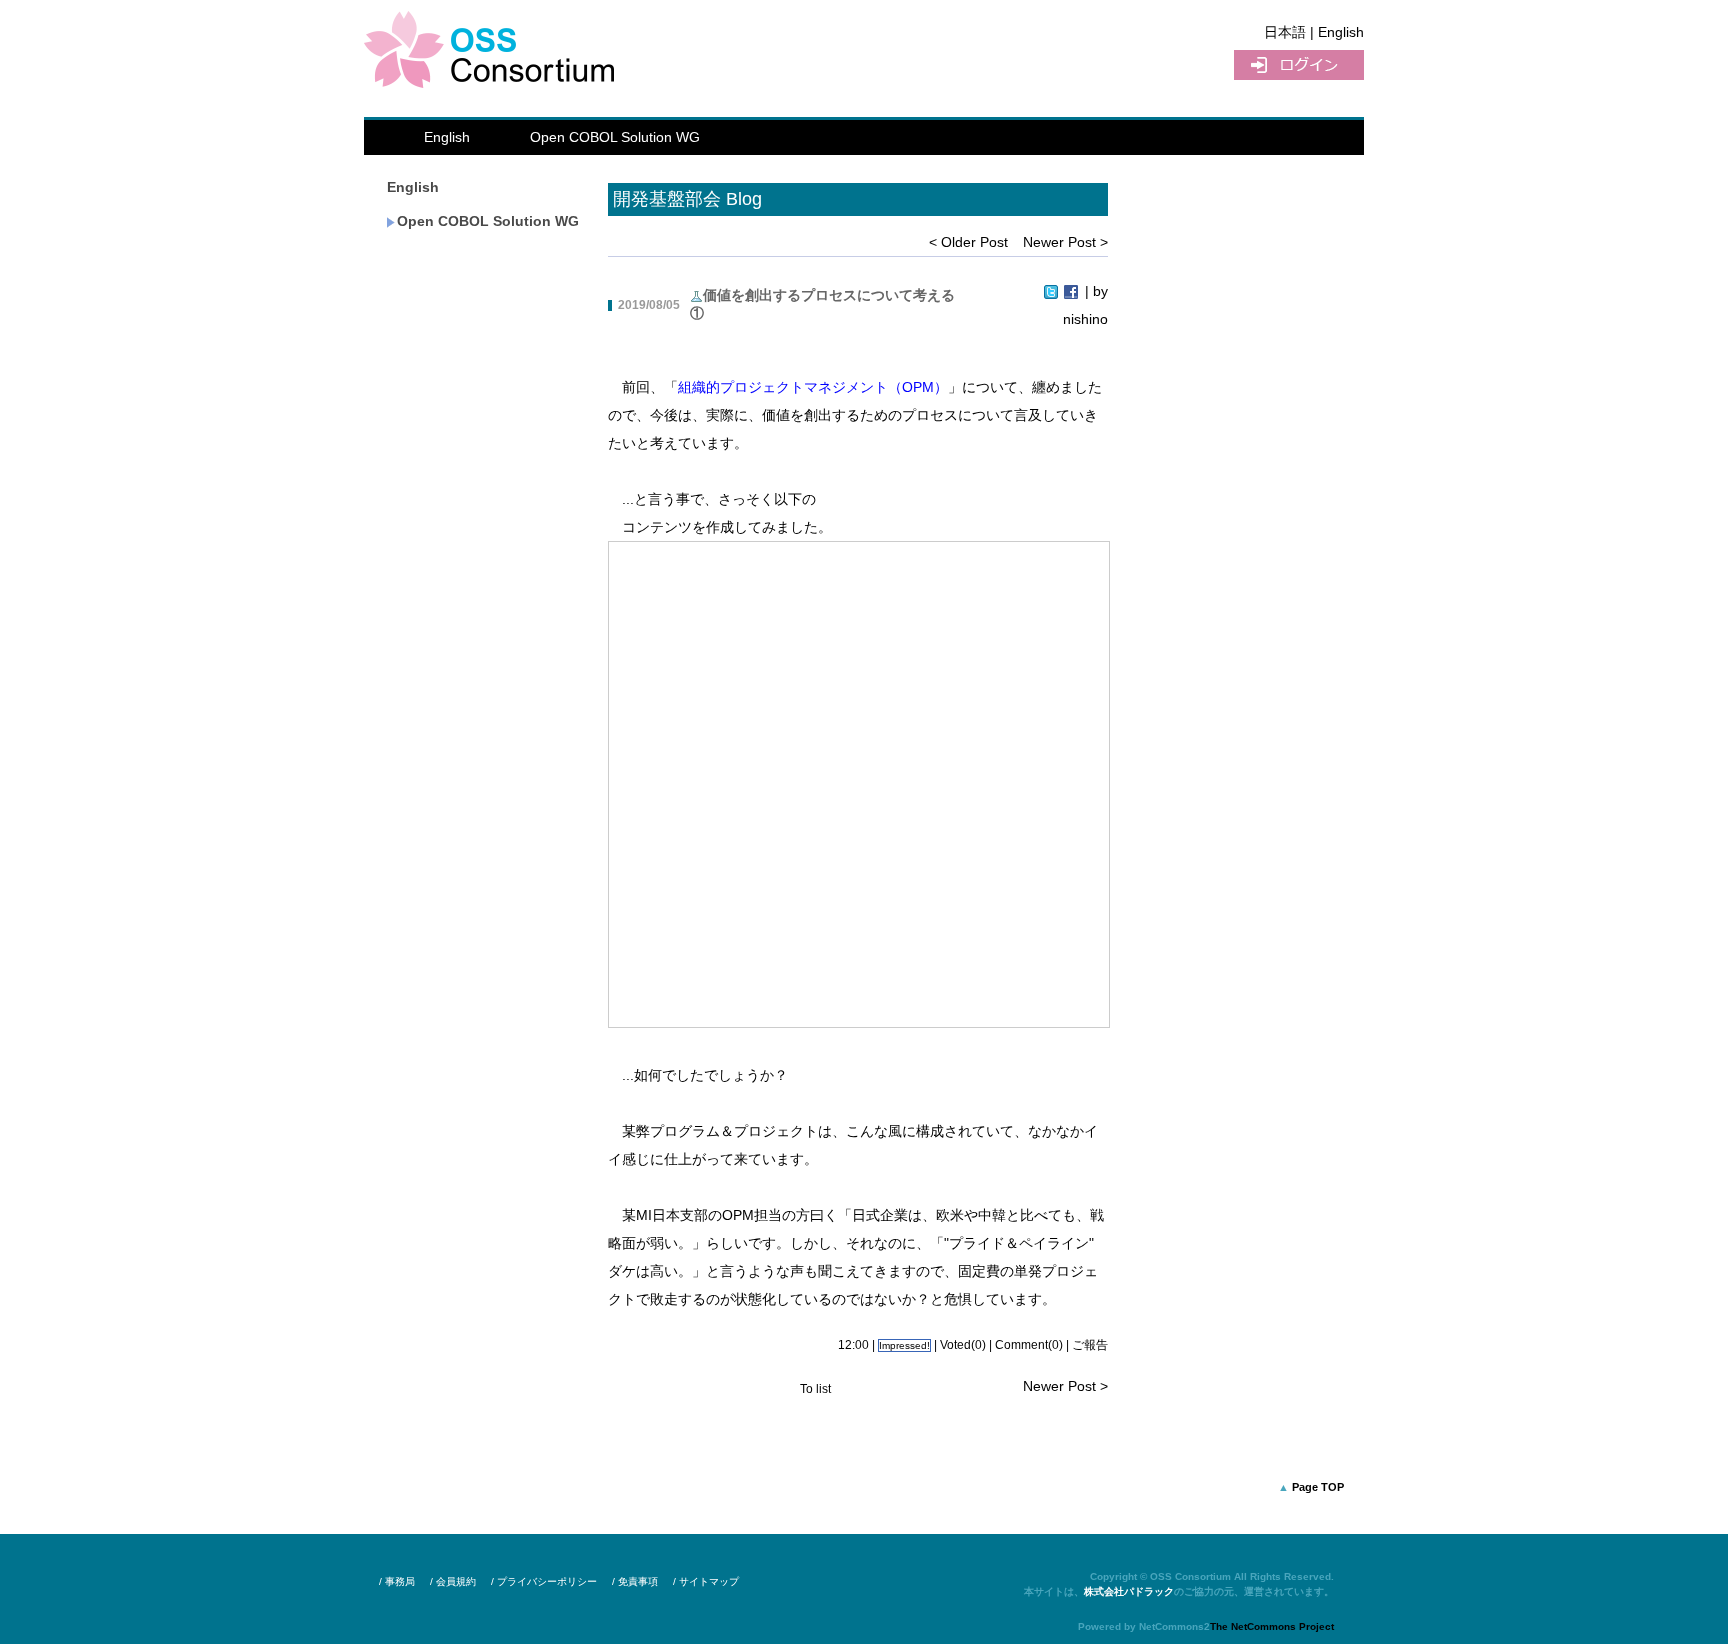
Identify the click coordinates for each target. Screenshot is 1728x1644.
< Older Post (968, 242)
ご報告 (1090, 1345)
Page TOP (1318, 1487)
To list (815, 1389)
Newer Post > (1065, 242)
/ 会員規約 (453, 1581)
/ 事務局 (397, 1581)
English (447, 137)
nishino (1085, 319)
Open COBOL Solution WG (615, 137)
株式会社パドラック (1129, 1591)
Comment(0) (1029, 1345)
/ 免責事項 (635, 1581)
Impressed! (904, 1345)
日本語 (1285, 32)
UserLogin (1299, 65)
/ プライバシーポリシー (544, 1581)
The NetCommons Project (1272, 1626)
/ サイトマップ (706, 1581)
